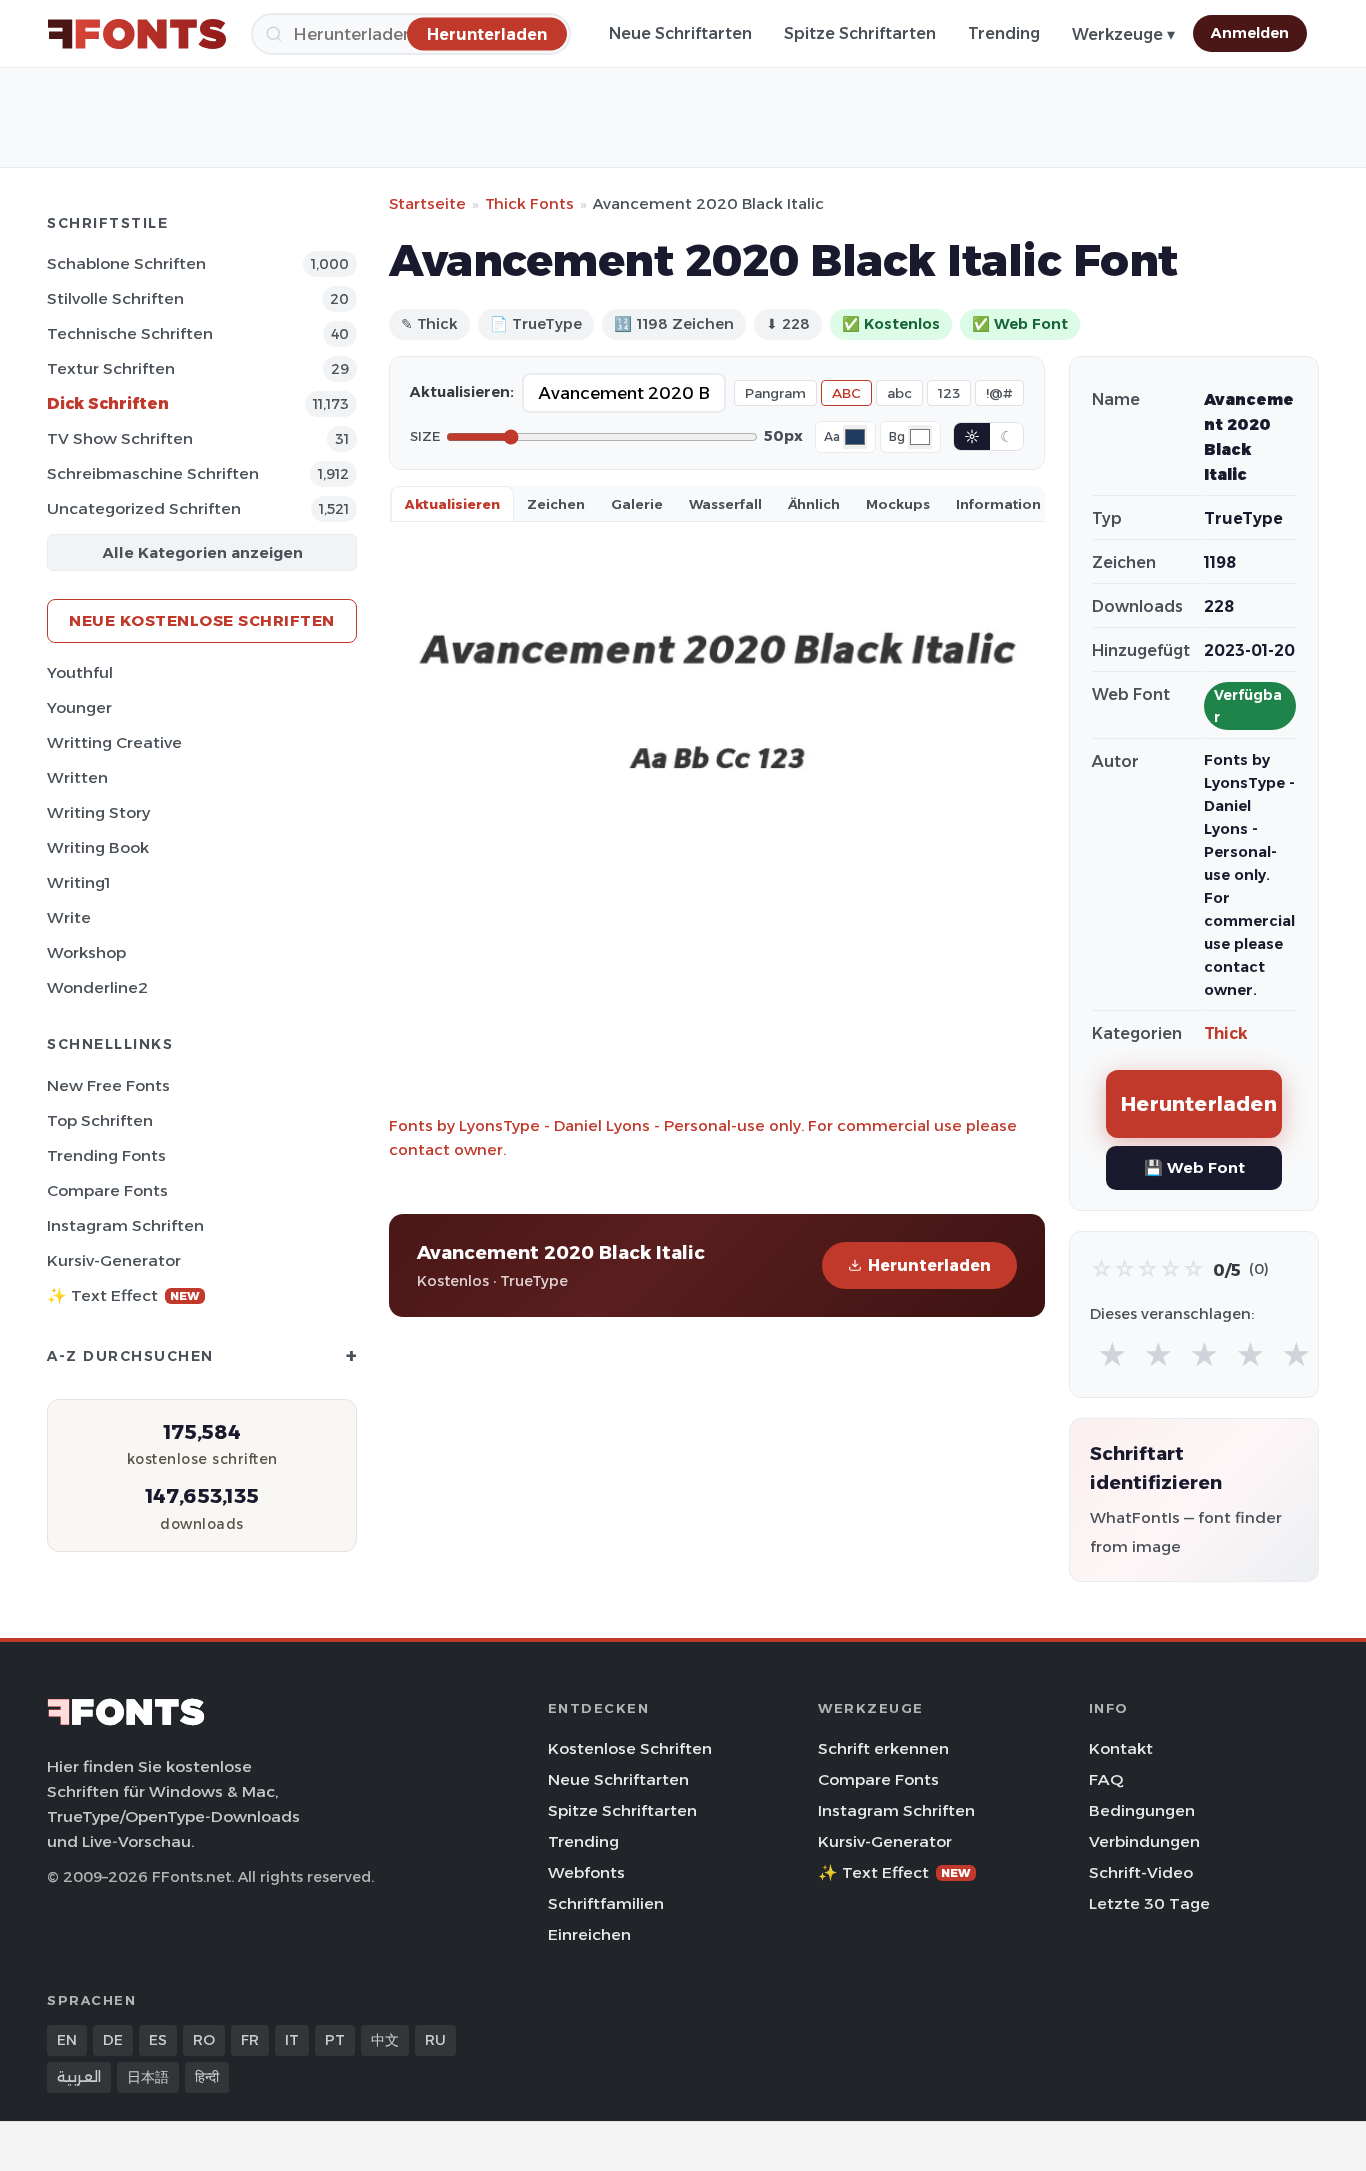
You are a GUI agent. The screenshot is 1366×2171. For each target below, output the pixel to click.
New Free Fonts (108, 1085)
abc (899, 393)
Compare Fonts (107, 1190)
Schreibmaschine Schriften (153, 473)
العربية (79, 2077)
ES (158, 2040)
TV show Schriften (120, 438)
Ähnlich (814, 504)
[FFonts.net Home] (137, 34)
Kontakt (1121, 1748)
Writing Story (98, 812)
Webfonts (586, 1872)
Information (998, 504)
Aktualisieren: (462, 392)
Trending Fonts (106, 1155)
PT (335, 2040)
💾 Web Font (1194, 1167)
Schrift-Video (1141, 1872)
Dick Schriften (108, 403)
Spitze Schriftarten (860, 33)
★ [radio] (1112, 1355)
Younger (79, 707)
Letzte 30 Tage (1149, 1903)
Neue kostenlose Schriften (202, 620)
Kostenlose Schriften (630, 1748)
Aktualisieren (452, 504)
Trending (1004, 33)
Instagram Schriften (125, 1225)
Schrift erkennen (883, 1748)
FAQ (1106, 1779)
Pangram (775, 393)
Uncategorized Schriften (144, 508)
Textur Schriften (111, 368)
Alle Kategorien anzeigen (202, 552)
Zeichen (556, 504)
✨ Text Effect (123, 1295)
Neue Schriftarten (680, 33)
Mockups (898, 504)
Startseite (427, 203)
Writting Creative (114, 742)
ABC (846, 393)
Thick (1226, 1033)
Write (69, 917)
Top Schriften (100, 1120)
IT (292, 2040)
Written (77, 777)
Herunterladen (929, 1265)
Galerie (637, 504)
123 (949, 393)
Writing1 (78, 882)
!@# (999, 393)
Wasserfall (725, 504)
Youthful (80, 672)
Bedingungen (1142, 1810)
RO (204, 2040)
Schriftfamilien (606, 1903)
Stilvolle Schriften (115, 298)
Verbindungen (1144, 1841)
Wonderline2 (97, 987)
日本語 (148, 2077)
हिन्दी (207, 2077)
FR (250, 2040)
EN (67, 2040)
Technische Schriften (130, 333)
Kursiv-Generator (114, 1260)
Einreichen (589, 1934)
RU (435, 2040)
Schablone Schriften (126, 263)
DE (113, 2040)
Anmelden (1250, 33)
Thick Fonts (529, 203)
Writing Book (98, 847)
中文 (385, 2040)
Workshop (86, 952)
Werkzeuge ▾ (1123, 34)
